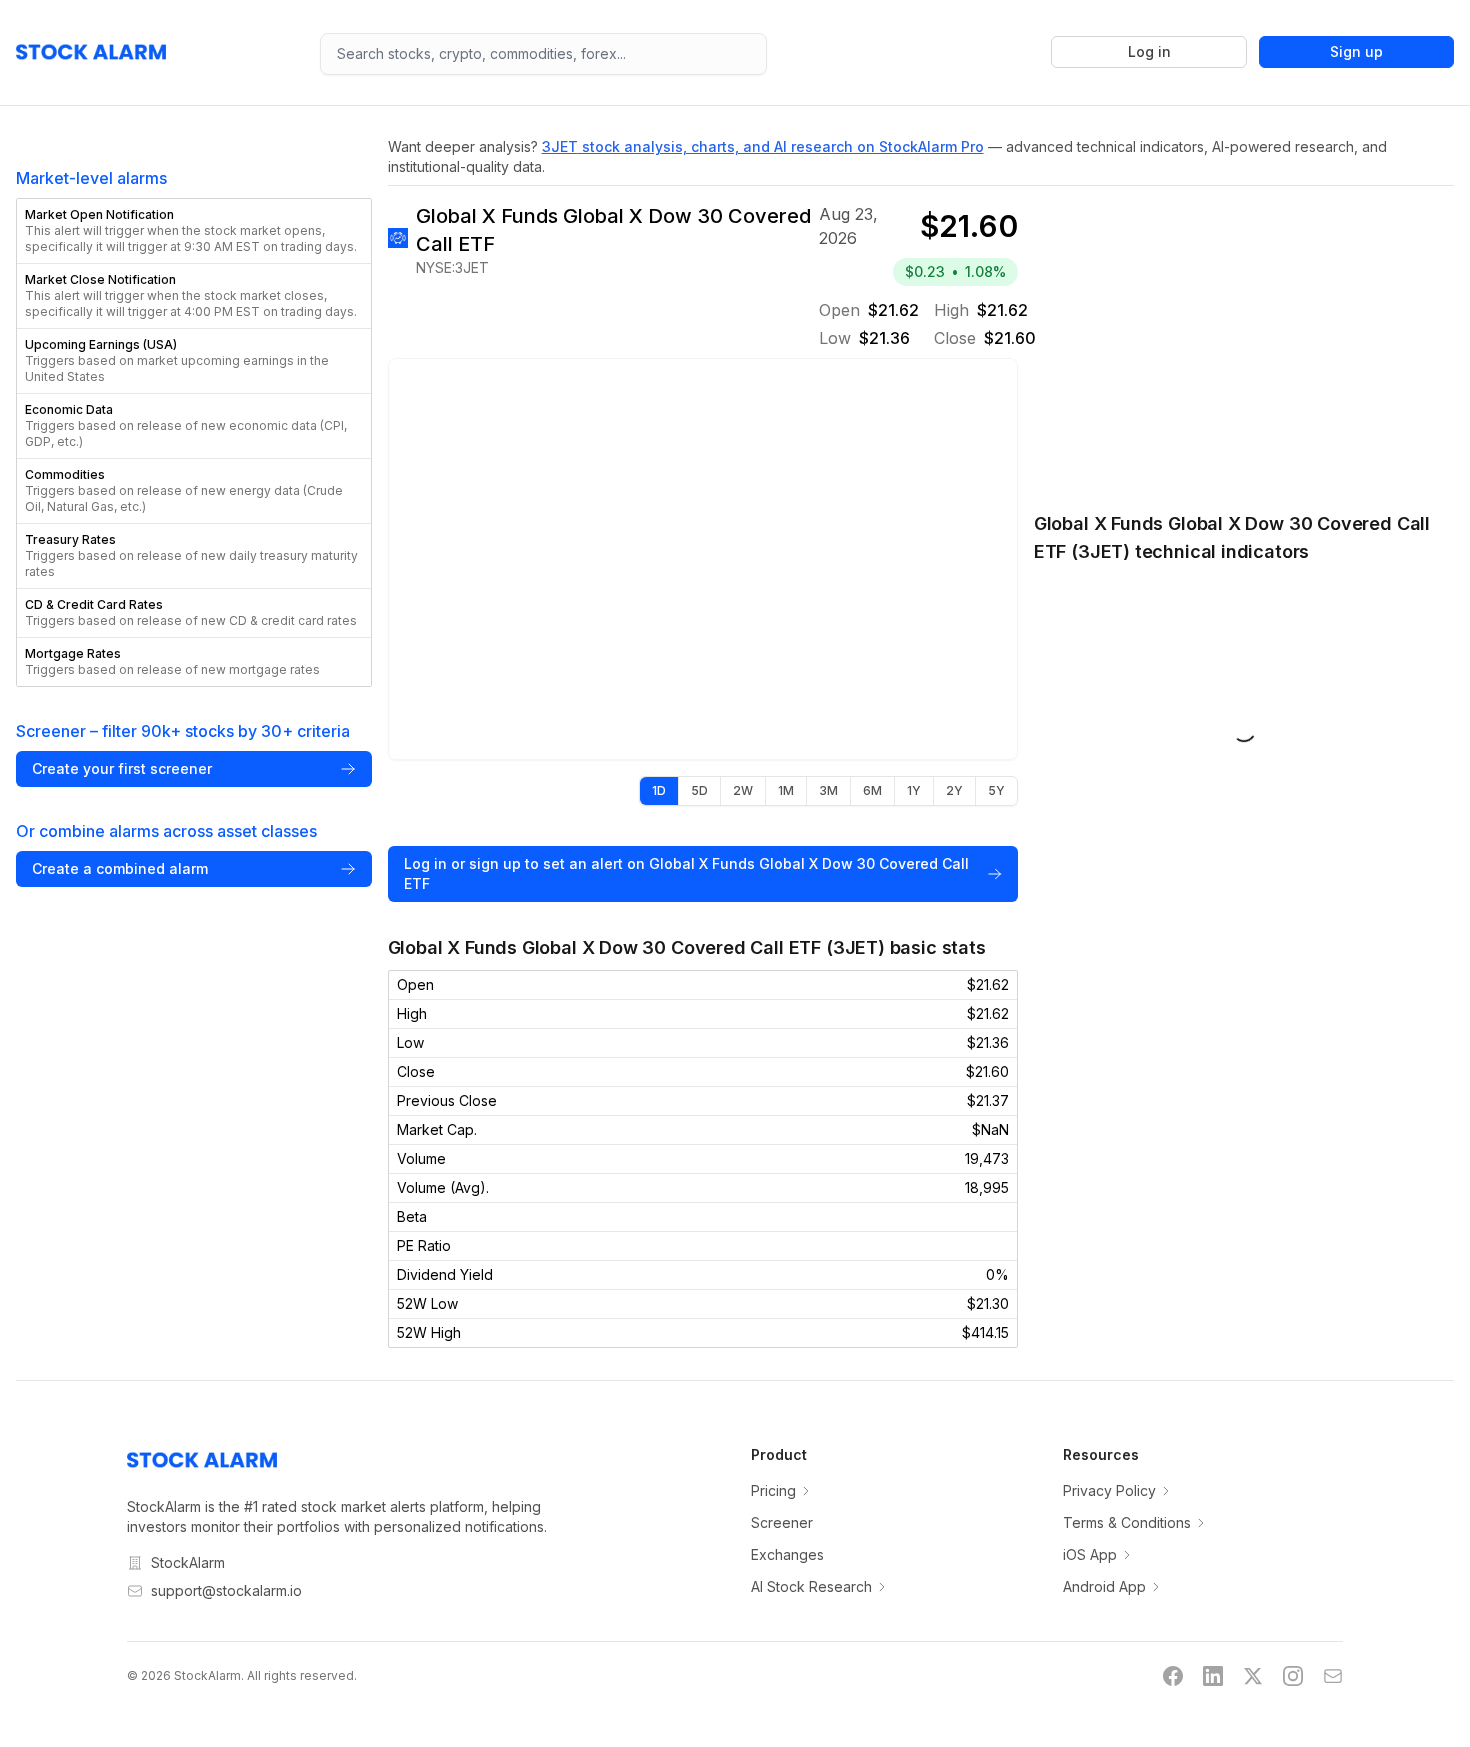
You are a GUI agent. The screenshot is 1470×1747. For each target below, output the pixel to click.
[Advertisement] (1244, 338)
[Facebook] (1173, 1676)
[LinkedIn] (1213, 1676)
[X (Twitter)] (1253, 1676)
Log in (1149, 51)
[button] (194, 231)
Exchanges (787, 1554)
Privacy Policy (1109, 1490)
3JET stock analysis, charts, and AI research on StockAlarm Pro (763, 146)
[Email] (1333, 1676)
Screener (782, 1522)
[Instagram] (1293, 1676)
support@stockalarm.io (226, 1590)
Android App (1104, 1586)
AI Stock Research (811, 1586)
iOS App (1090, 1554)
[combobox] (543, 54)
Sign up (1356, 51)
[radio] (659, 791)
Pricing (773, 1490)
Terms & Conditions (1127, 1522)
